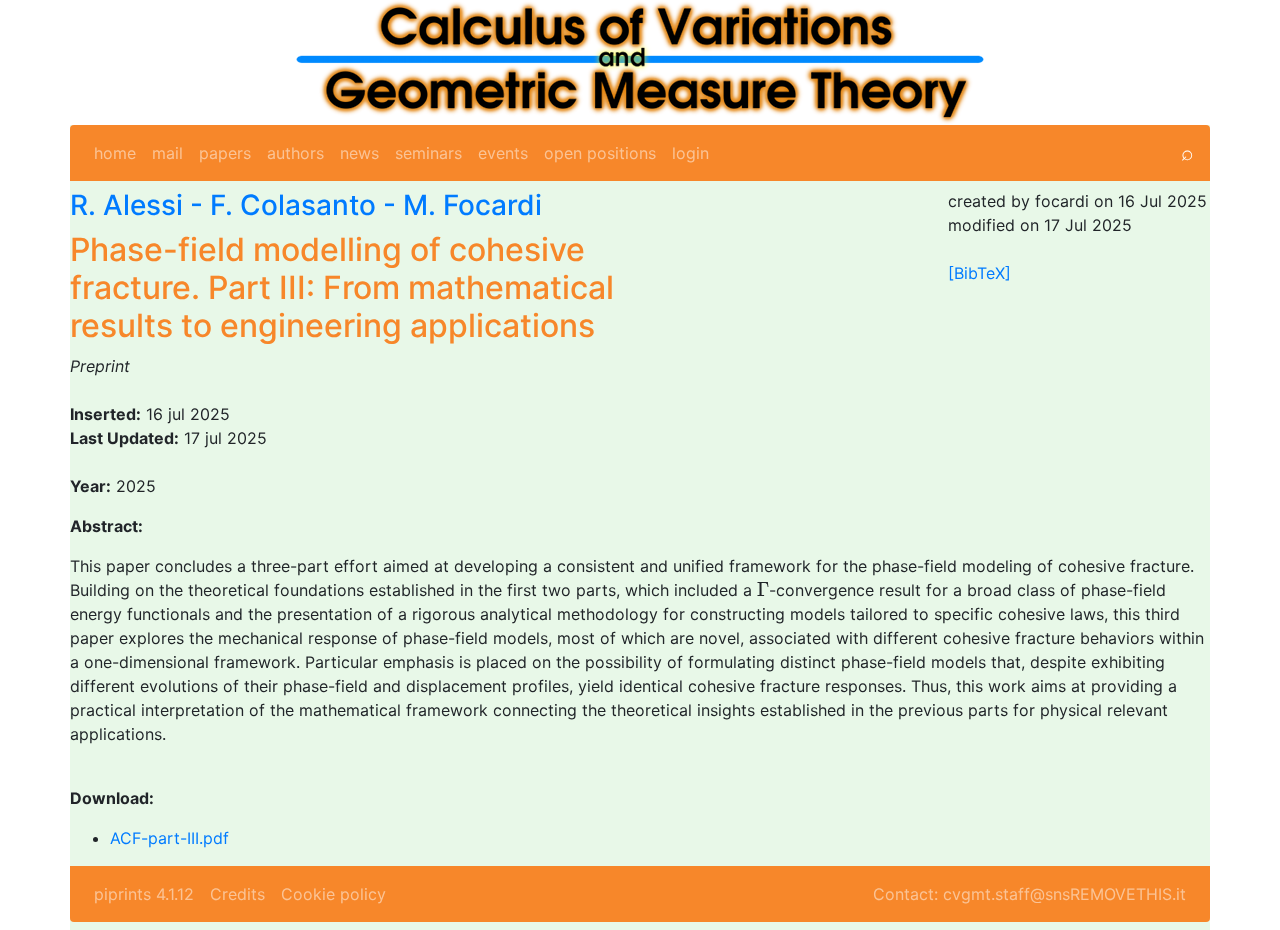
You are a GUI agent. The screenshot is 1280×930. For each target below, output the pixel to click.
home (115, 153)
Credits (237, 894)
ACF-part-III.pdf (169, 838)
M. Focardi (472, 205)
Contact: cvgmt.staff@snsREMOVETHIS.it (1029, 894)
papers (225, 153)
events (503, 153)
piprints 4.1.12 (144, 894)
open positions (600, 153)
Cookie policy (333, 894)
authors (295, 153)
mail (167, 153)
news (359, 153)
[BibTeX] (979, 273)
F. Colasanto (293, 205)
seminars (428, 153)
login (690, 153)
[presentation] (763, 589)
